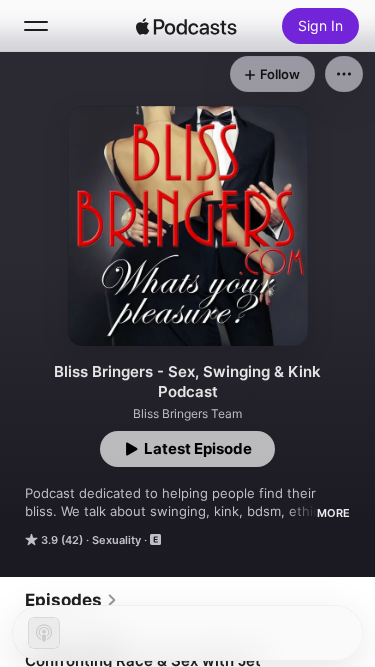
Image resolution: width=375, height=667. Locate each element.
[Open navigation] (36, 26)
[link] (71, 600)
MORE (333, 513)
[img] (187, 26)
